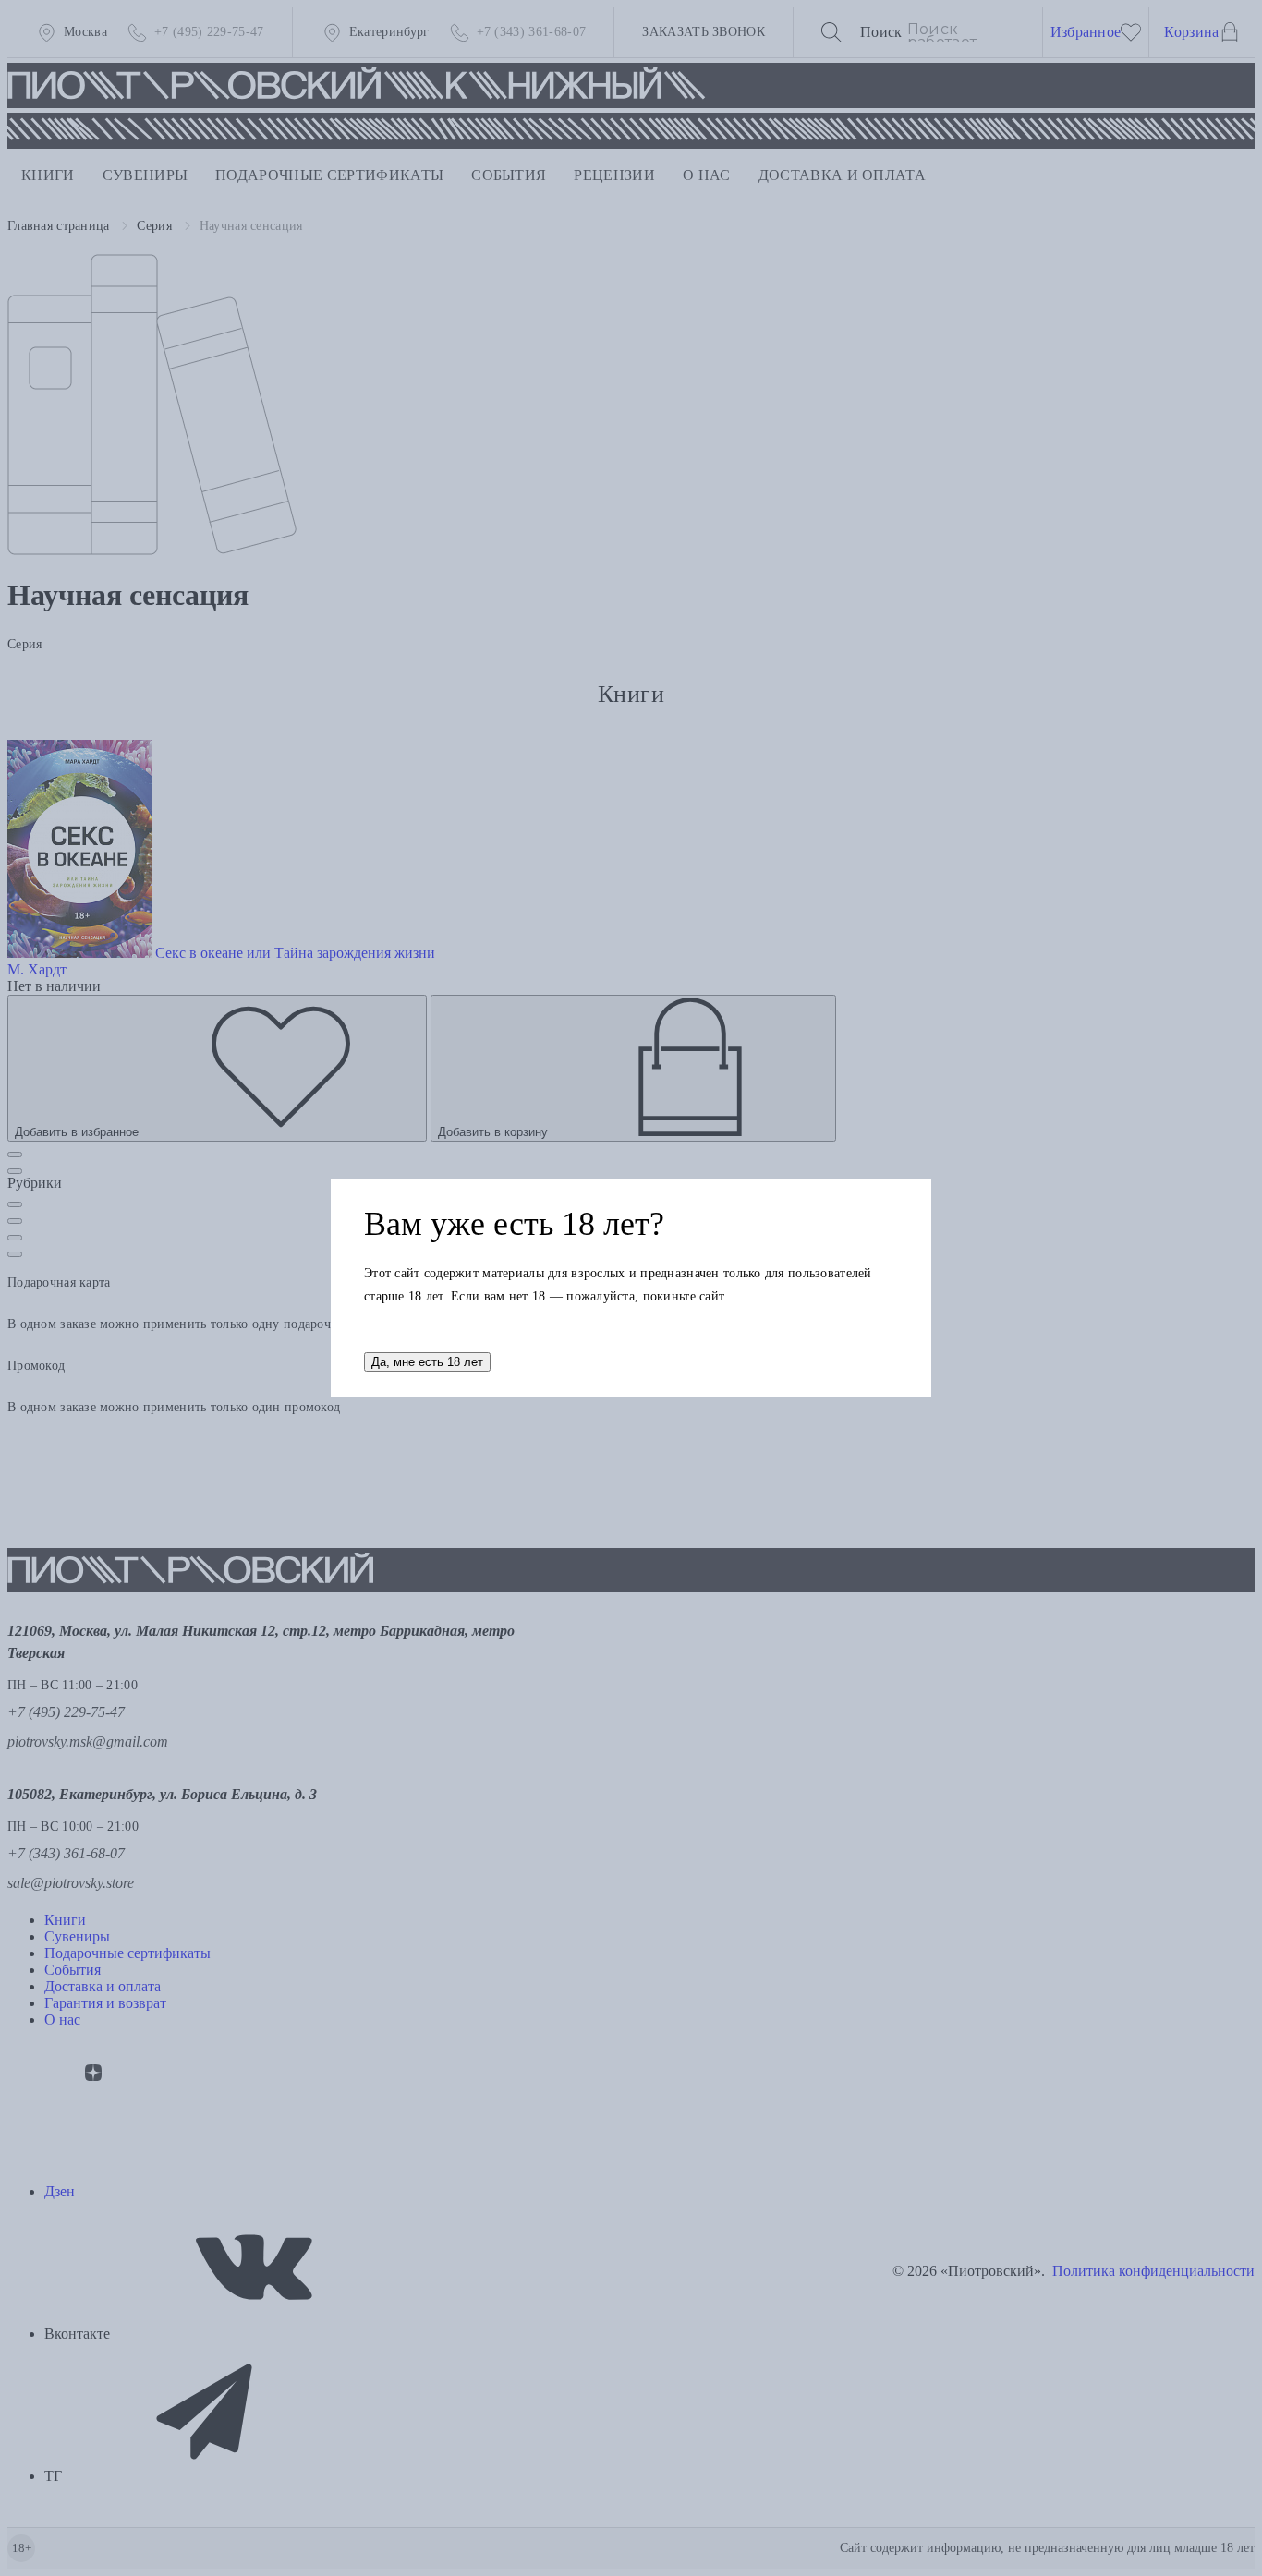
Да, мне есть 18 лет (427, 1362)
